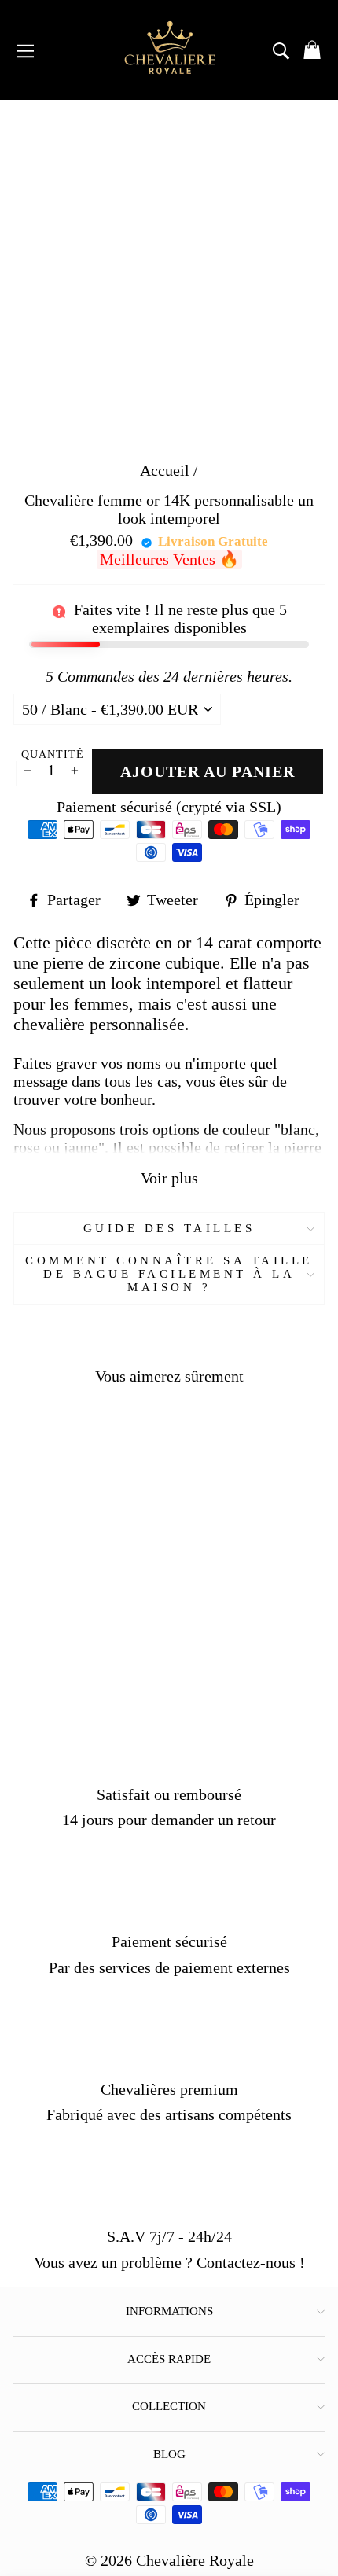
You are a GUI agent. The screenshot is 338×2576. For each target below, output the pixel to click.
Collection (169, 2406)
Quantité (53, 754)
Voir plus (169, 1178)
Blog (169, 2454)
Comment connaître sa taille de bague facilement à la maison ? (169, 1274)
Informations (169, 2311)
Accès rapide (169, 2359)
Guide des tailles (169, 1228)
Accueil (165, 470)
